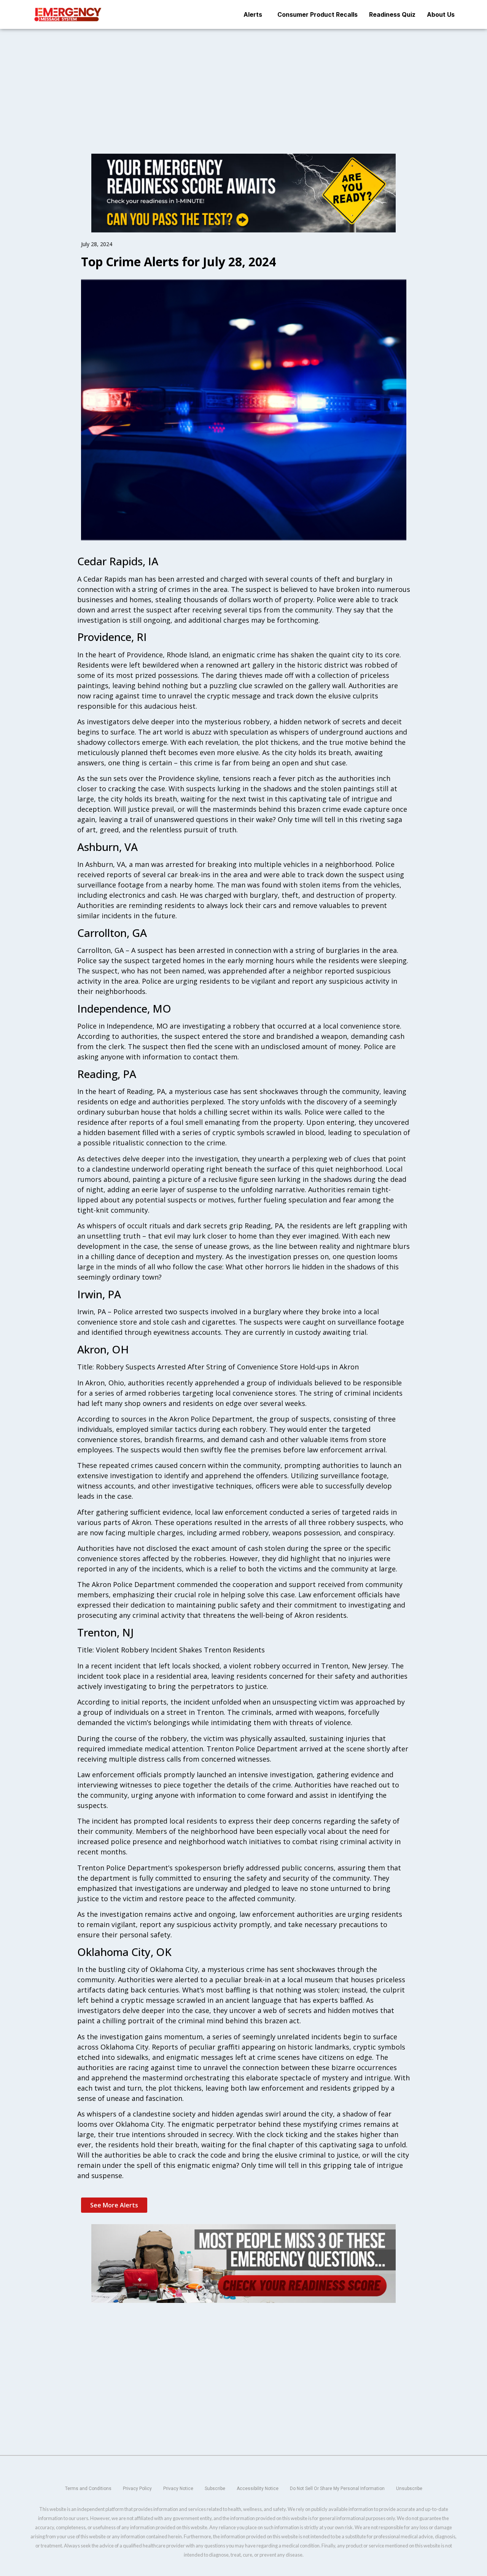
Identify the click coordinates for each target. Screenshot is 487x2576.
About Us (441, 14)
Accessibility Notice (258, 2489)
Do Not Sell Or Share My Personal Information (337, 2489)
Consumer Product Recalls (318, 14)
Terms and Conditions (88, 2489)
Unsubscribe (409, 2489)
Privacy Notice (178, 2489)
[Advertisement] (243, 85)
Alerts (253, 14)
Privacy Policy (137, 2489)
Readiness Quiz (392, 14)
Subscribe (215, 2489)
